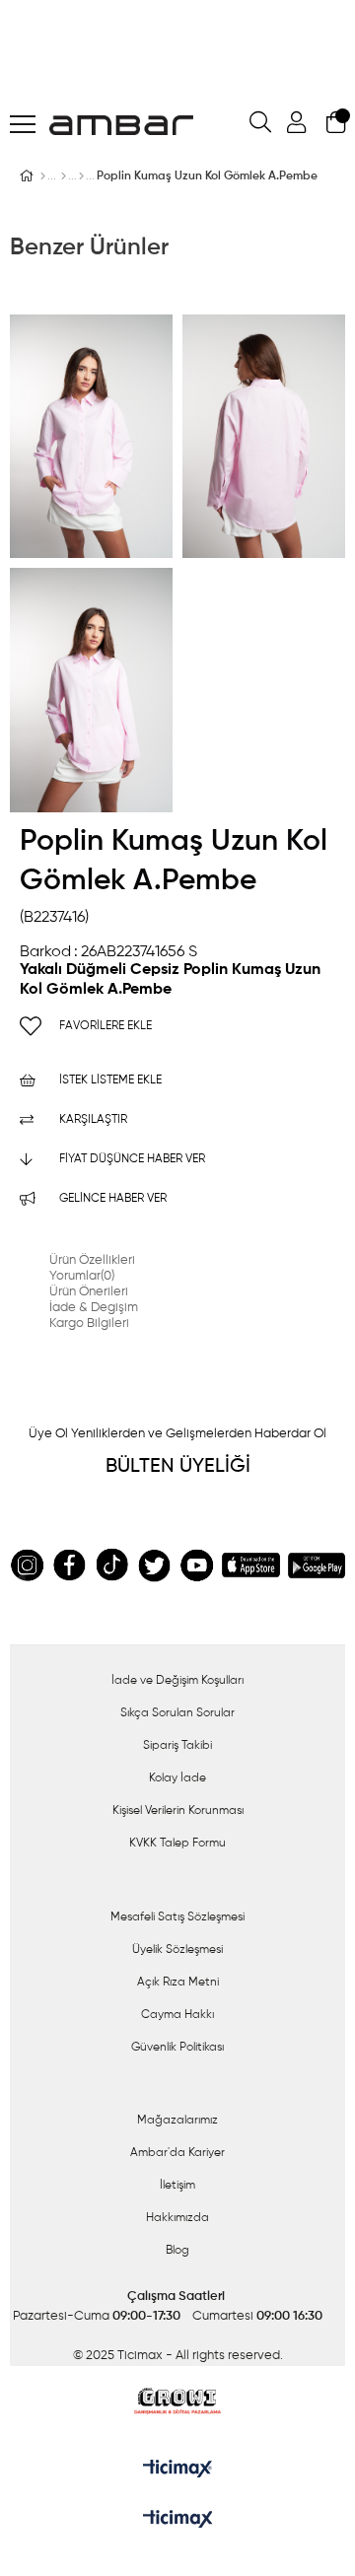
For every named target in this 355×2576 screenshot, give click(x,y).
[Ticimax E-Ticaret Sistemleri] (178, 2521)
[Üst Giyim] (64, 176)
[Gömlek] (81, 176)
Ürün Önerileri (89, 1292)
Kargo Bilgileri (89, 1323)
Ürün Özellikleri (92, 1260)
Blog (177, 2251)
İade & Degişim (94, 1308)
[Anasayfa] (43, 176)
